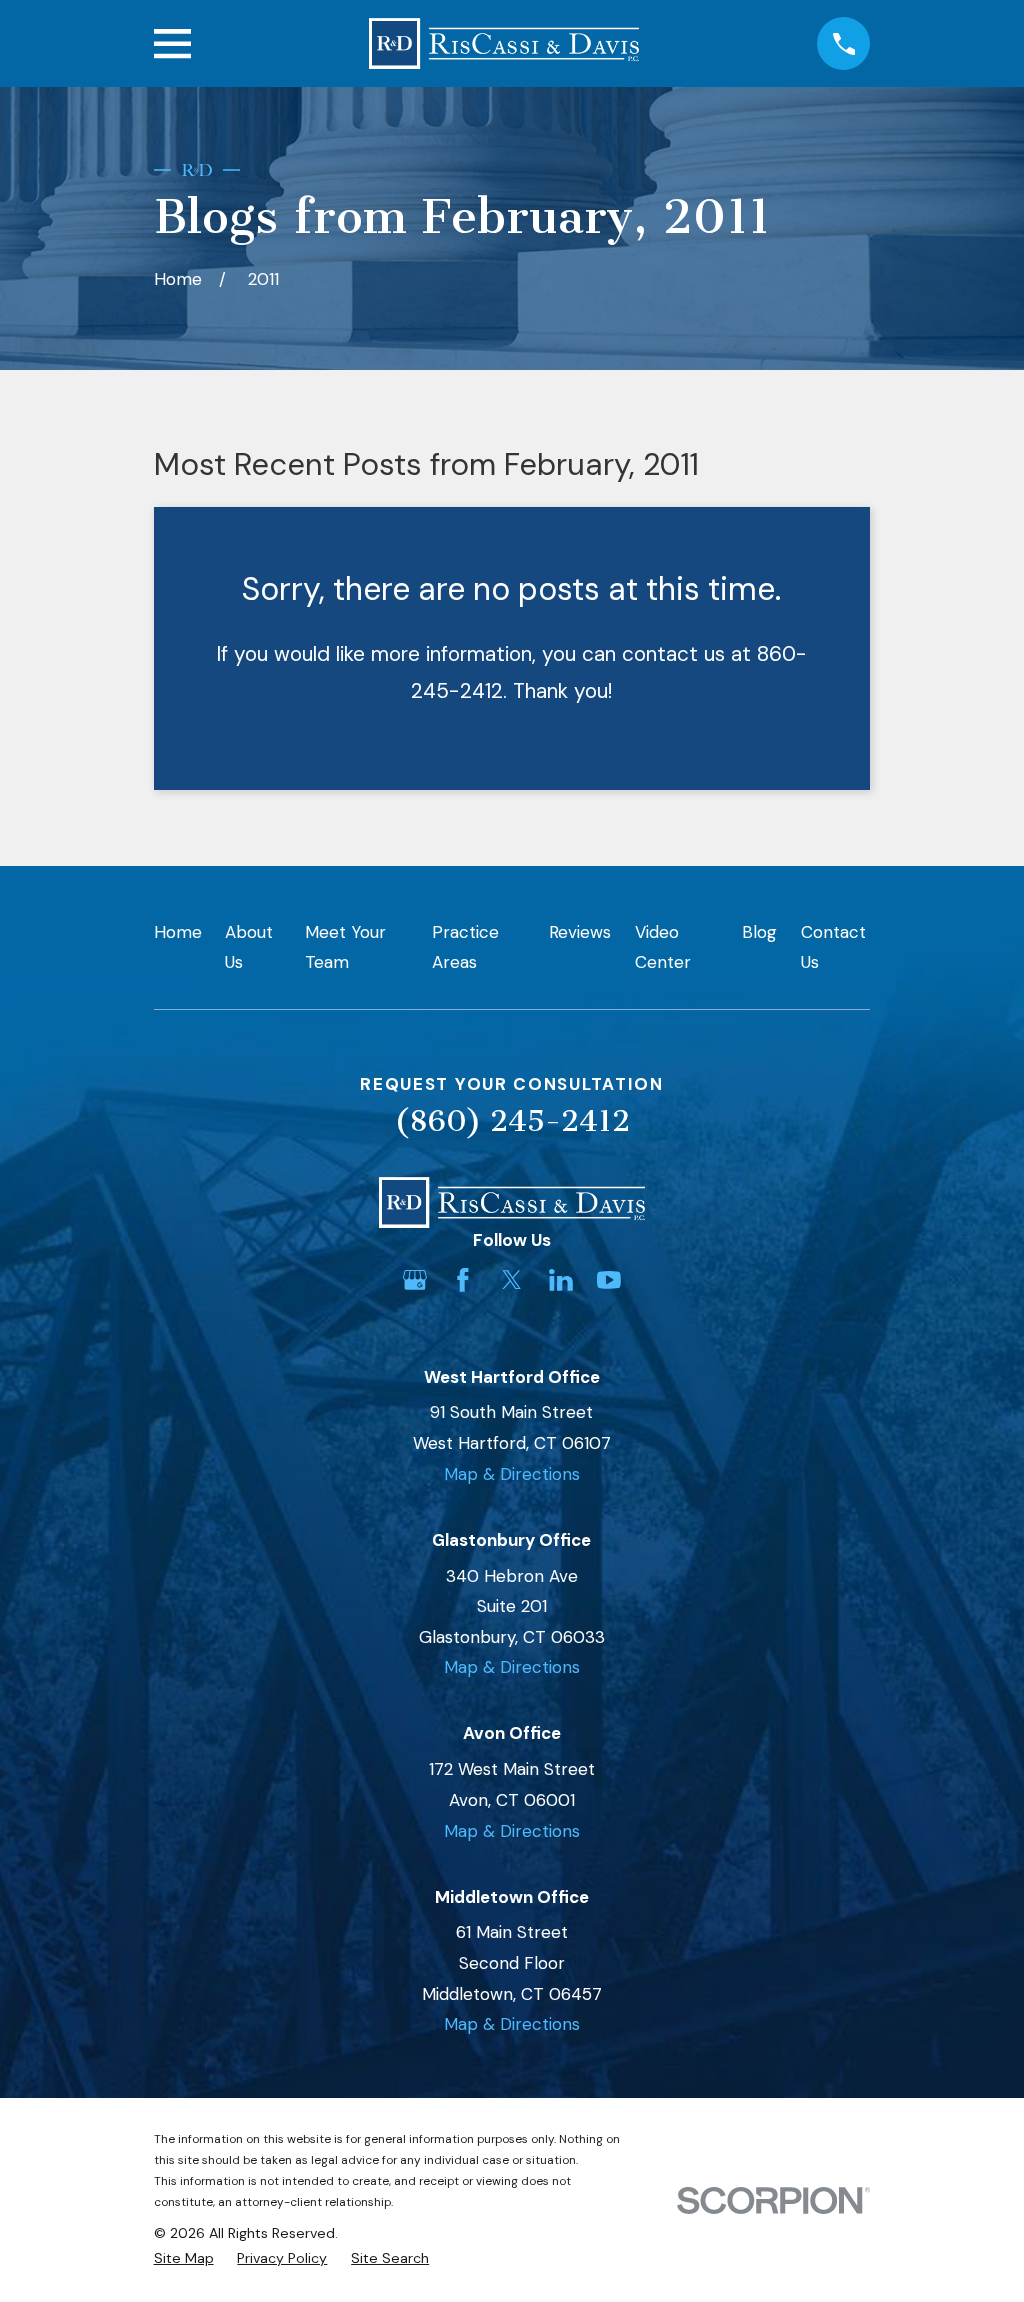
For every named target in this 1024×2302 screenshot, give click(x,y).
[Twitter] (512, 1280)
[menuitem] (184, 2259)
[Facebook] (463, 1280)
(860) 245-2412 (512, 1121)
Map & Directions (512, 1474)
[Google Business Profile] (415, 1280)
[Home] (504, 43)
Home (178, 932)
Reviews (580, 932)
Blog (759, 932)
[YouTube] (609, 1280)
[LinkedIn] (561, 1280)
